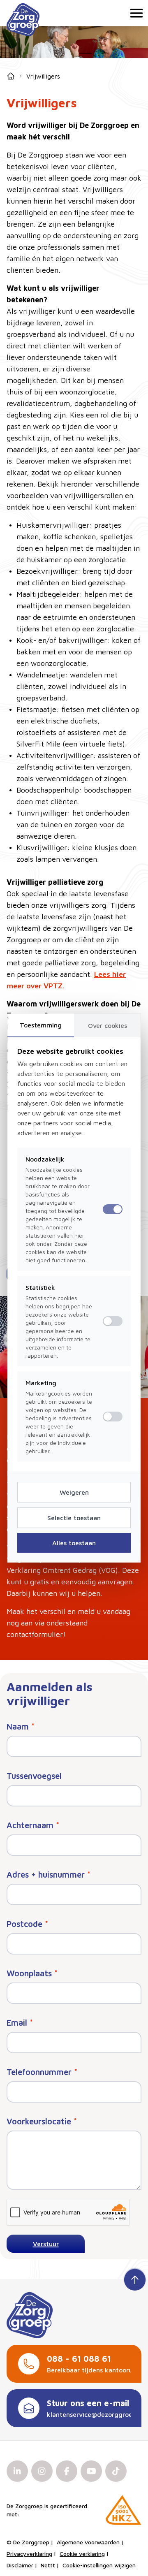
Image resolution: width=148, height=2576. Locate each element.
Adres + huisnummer (49, 1875)
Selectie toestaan (74, 1518)
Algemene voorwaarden (88, 2542)
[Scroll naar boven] (135, 2279)
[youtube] (91, 2471)
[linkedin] (17, 2471)
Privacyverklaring (29, 2554)
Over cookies (108, 1025)
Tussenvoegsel (34, 1776)
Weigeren (74, 1492)
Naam (21, 1726)
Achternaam (33, 1825)
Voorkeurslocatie (42, 2121)
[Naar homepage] (23, 20)
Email (20, 2023)
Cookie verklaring (82, 2554)
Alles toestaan (74, 1543)
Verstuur (46, 2244)
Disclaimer (20, 2565)
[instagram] (42, 2471)
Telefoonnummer (42, 2072)
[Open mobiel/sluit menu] (135, 13)
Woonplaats (32, 1973)
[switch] (113, 1321)
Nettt (48, 2565)
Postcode (27, 1924)
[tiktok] (116, 2471)
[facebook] (67, 2471)
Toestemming (41, 1025)
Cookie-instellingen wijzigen (99, 2565)
